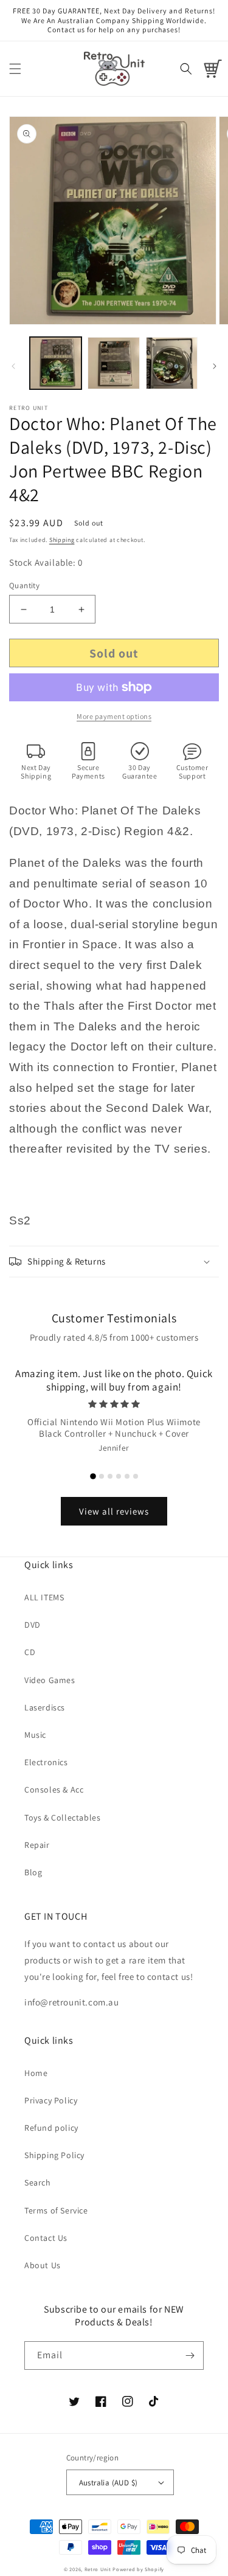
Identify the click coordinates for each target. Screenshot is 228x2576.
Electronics (46, 1762)
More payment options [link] (114, 716)
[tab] (93, 1476)
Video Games (50, 1680)
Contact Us (46, 2238)
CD (30, 1652)
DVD (33, 1625)
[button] (15, 69)
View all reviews (114, 1511)
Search (38, 2182)
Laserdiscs (45, 1707)
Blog (33, 1872)
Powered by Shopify (138, 2569)
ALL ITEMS (44, 1597)
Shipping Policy (54, 2155)
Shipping (62, 540)
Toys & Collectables (62, 1817)
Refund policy (51, 2128)
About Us (43, 2265)
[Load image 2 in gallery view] (113, 363)
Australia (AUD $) (109, 2483)
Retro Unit (98, 2569)
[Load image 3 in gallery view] (172, 363)
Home (36, 2073)
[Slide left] (13, 366)
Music (35, 1735)
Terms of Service (56, 2210)
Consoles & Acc (54, 1790)
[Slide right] (215, 366)
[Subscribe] (190, 2356)
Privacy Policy (51, 2100)
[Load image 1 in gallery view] (56, 363)
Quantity (24, 585)
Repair (37, 1845)
